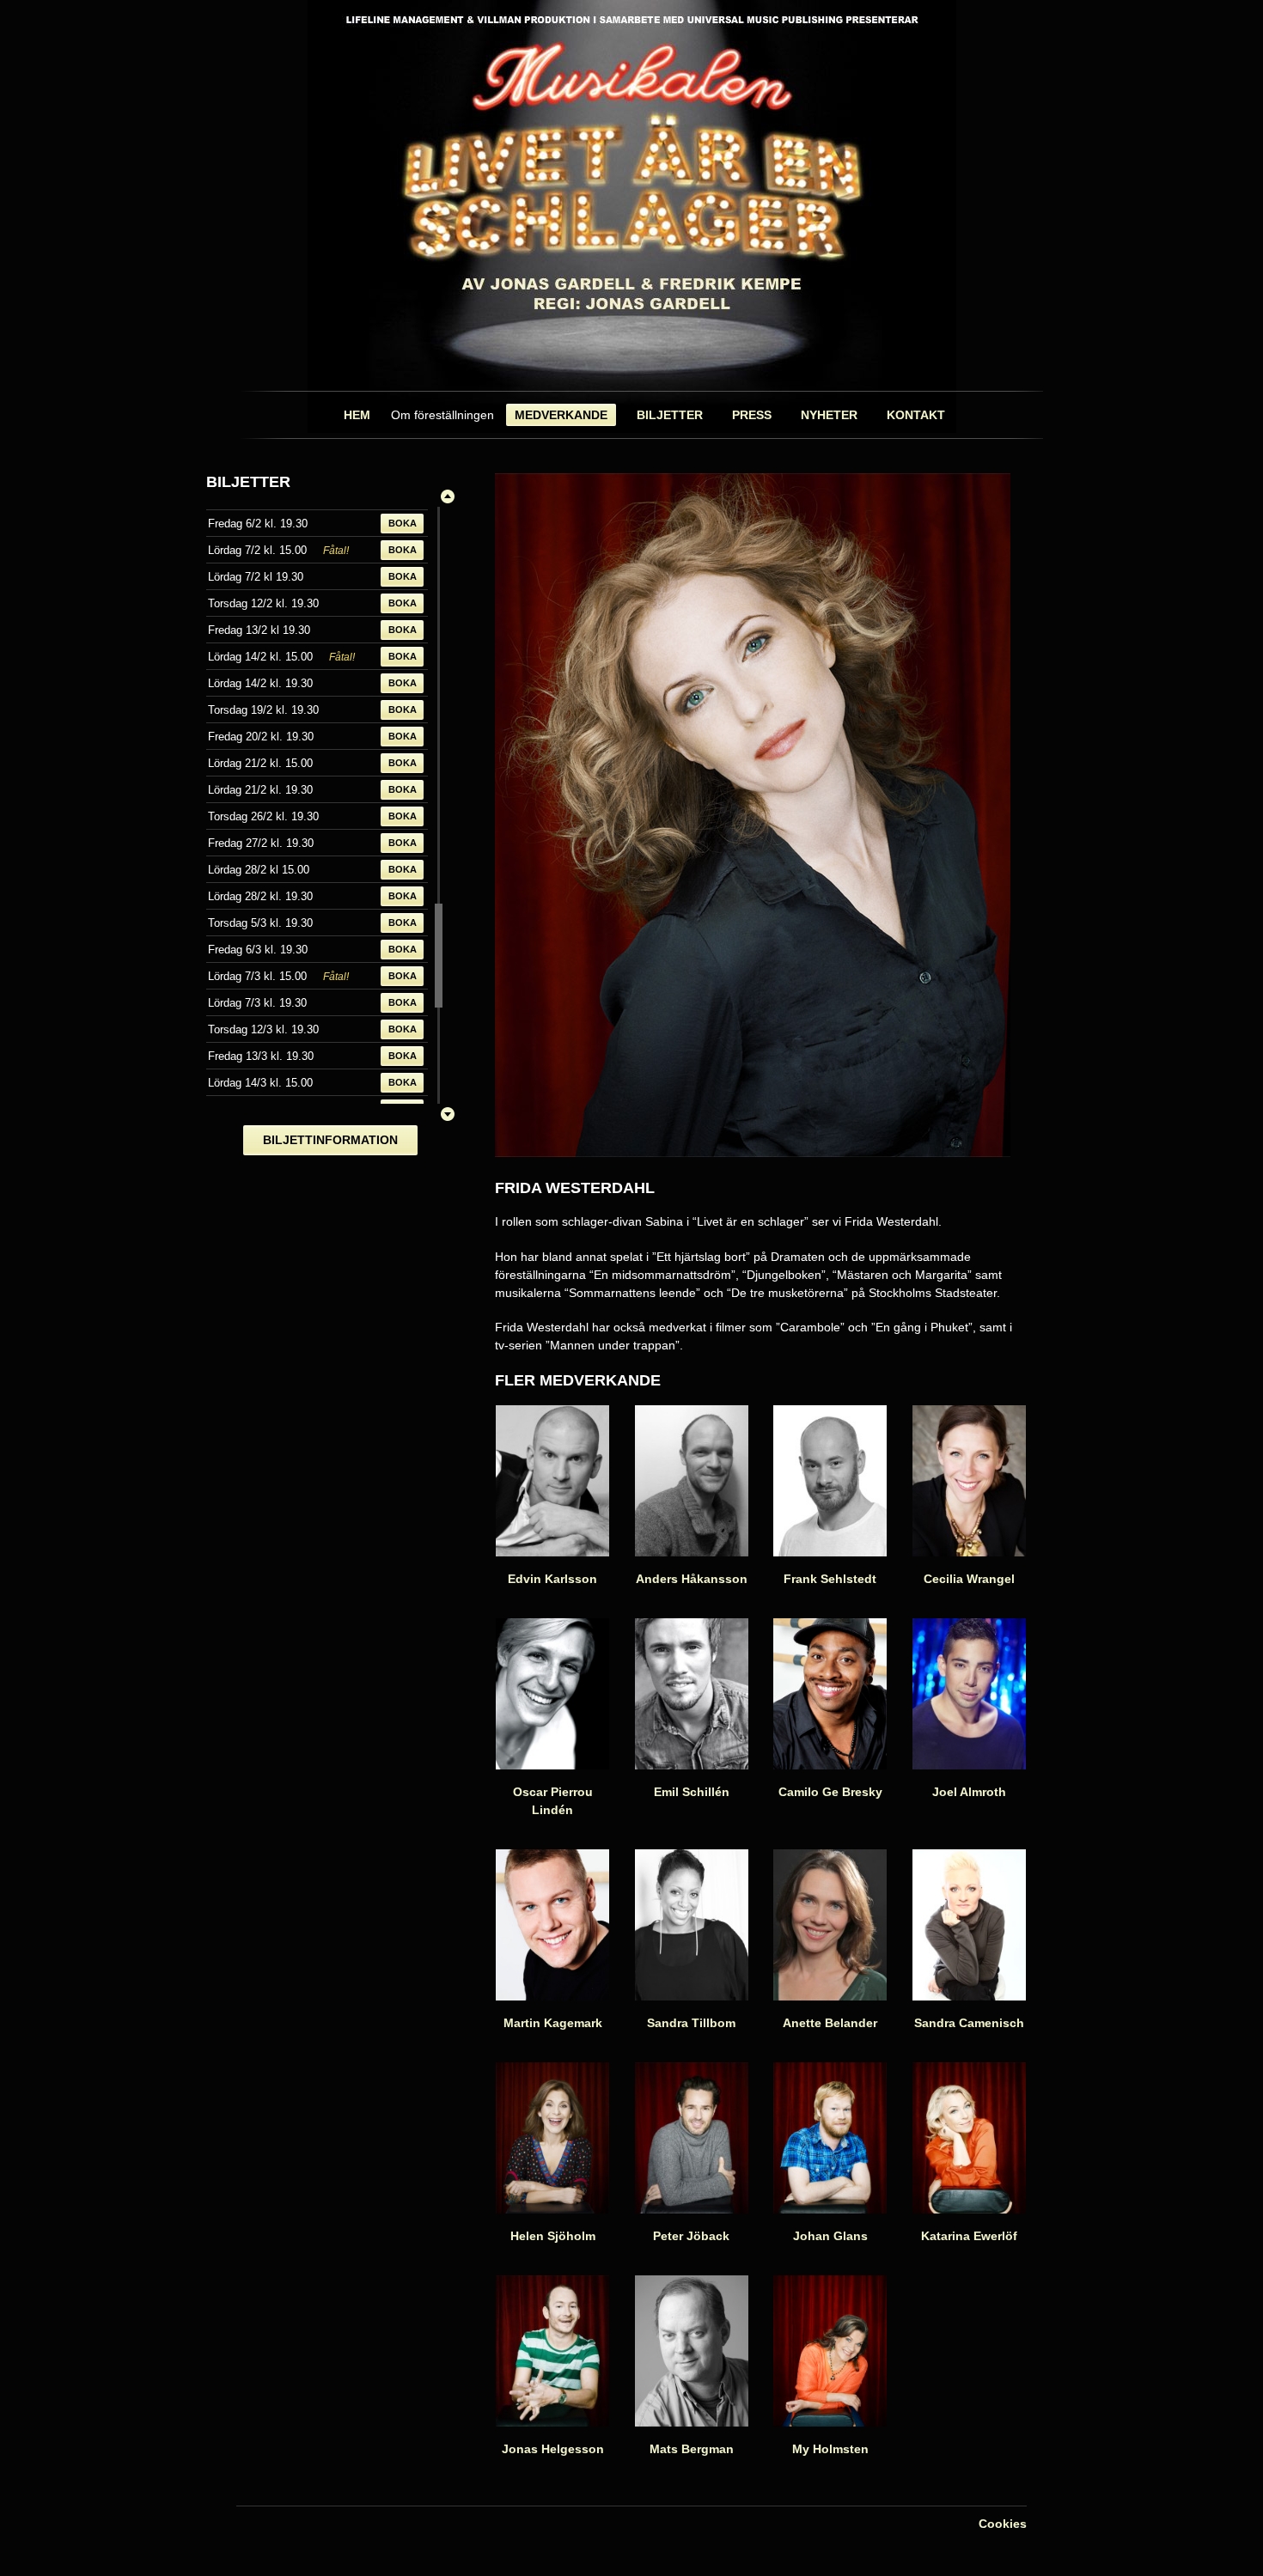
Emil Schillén (692, 1792)
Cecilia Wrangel (969, 1579)
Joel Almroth (969, 1792)
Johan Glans (830, 2236)
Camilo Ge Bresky (830, 1792)
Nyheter (829, 415)
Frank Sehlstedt (830, 1579)
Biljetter (670, 415)
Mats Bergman (692, 2449)
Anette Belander (830, 2023)
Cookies (1003, 2524)
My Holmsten (830, 2449)
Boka (403, 523)
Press (752, 415)
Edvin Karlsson (552, 1579)
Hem (357, 415)
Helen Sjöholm (553, 2236)
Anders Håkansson (692, 1579)
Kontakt (916, 415)
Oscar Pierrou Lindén (553, 1801)
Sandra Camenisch (969, 2023)
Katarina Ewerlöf (969, 2236)
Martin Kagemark (553, 2023)
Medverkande (561, 415)
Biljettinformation (330, 1140)
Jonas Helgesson (553, 2449)
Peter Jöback (691, 2236)
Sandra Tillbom (691, 2023)
